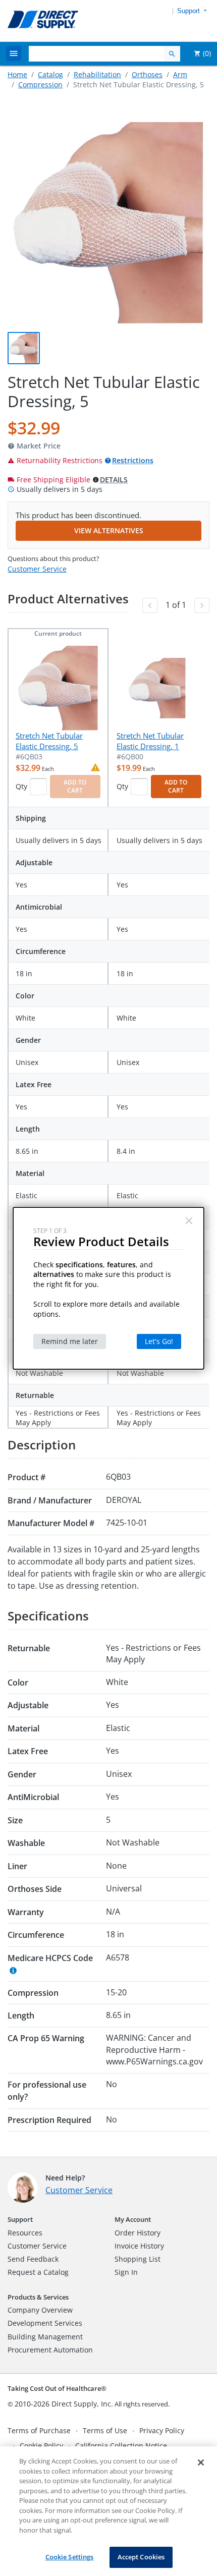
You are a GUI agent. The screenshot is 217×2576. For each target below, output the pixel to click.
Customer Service (37, 569)
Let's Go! (159, 1341)
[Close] (201, 2462)
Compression (40, 85)
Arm (180, 74)
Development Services (45, 2323)
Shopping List (138, 2259)
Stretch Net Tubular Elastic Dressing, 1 (150, 741)
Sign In (126, 2272)
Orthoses (147, 74)
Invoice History (139, 2246)
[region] (108, 2511)
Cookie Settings (70, 2557)
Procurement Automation (50, 2350)
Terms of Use (105, 2430)
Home (17, 74)
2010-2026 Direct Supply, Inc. (64, 2404)
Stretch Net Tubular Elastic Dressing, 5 (49, 741)
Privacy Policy (162, 2430)
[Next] (202, 605)
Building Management (45, 2337)
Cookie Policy (41, 2446)
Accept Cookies (141, 2557)
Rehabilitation (97, 74)
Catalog (50, 74)
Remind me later (70, 1341)
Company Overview (40, 2310)
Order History (138, 2233)
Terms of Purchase (39, 2430)
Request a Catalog (38, 2272)
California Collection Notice (121, 2446)
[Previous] (150, 605)
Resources (25, 2233)
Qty (21, 786)
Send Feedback (33, 2259)
